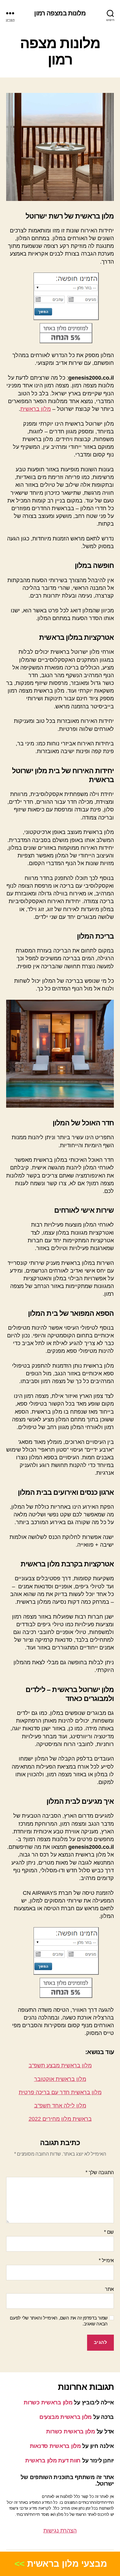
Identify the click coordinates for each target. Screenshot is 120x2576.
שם (109, 2232)
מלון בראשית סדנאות (55, 2446)
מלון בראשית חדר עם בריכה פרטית (60, 2092)
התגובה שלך (100, 2172)
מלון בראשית (36, 409)
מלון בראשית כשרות (48, 2403)
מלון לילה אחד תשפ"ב (60, 2106)
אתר (109, 2289)
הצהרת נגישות (60, 2531)
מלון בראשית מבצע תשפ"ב (60, 2065)
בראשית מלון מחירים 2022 (60, 2119)
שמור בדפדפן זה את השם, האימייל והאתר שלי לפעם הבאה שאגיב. (59, 2321)
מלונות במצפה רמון (60, 13)
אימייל (106, 2260)
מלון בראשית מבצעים (66, 2417)
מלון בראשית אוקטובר (60, 2079)
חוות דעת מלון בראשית (53, 2461)
